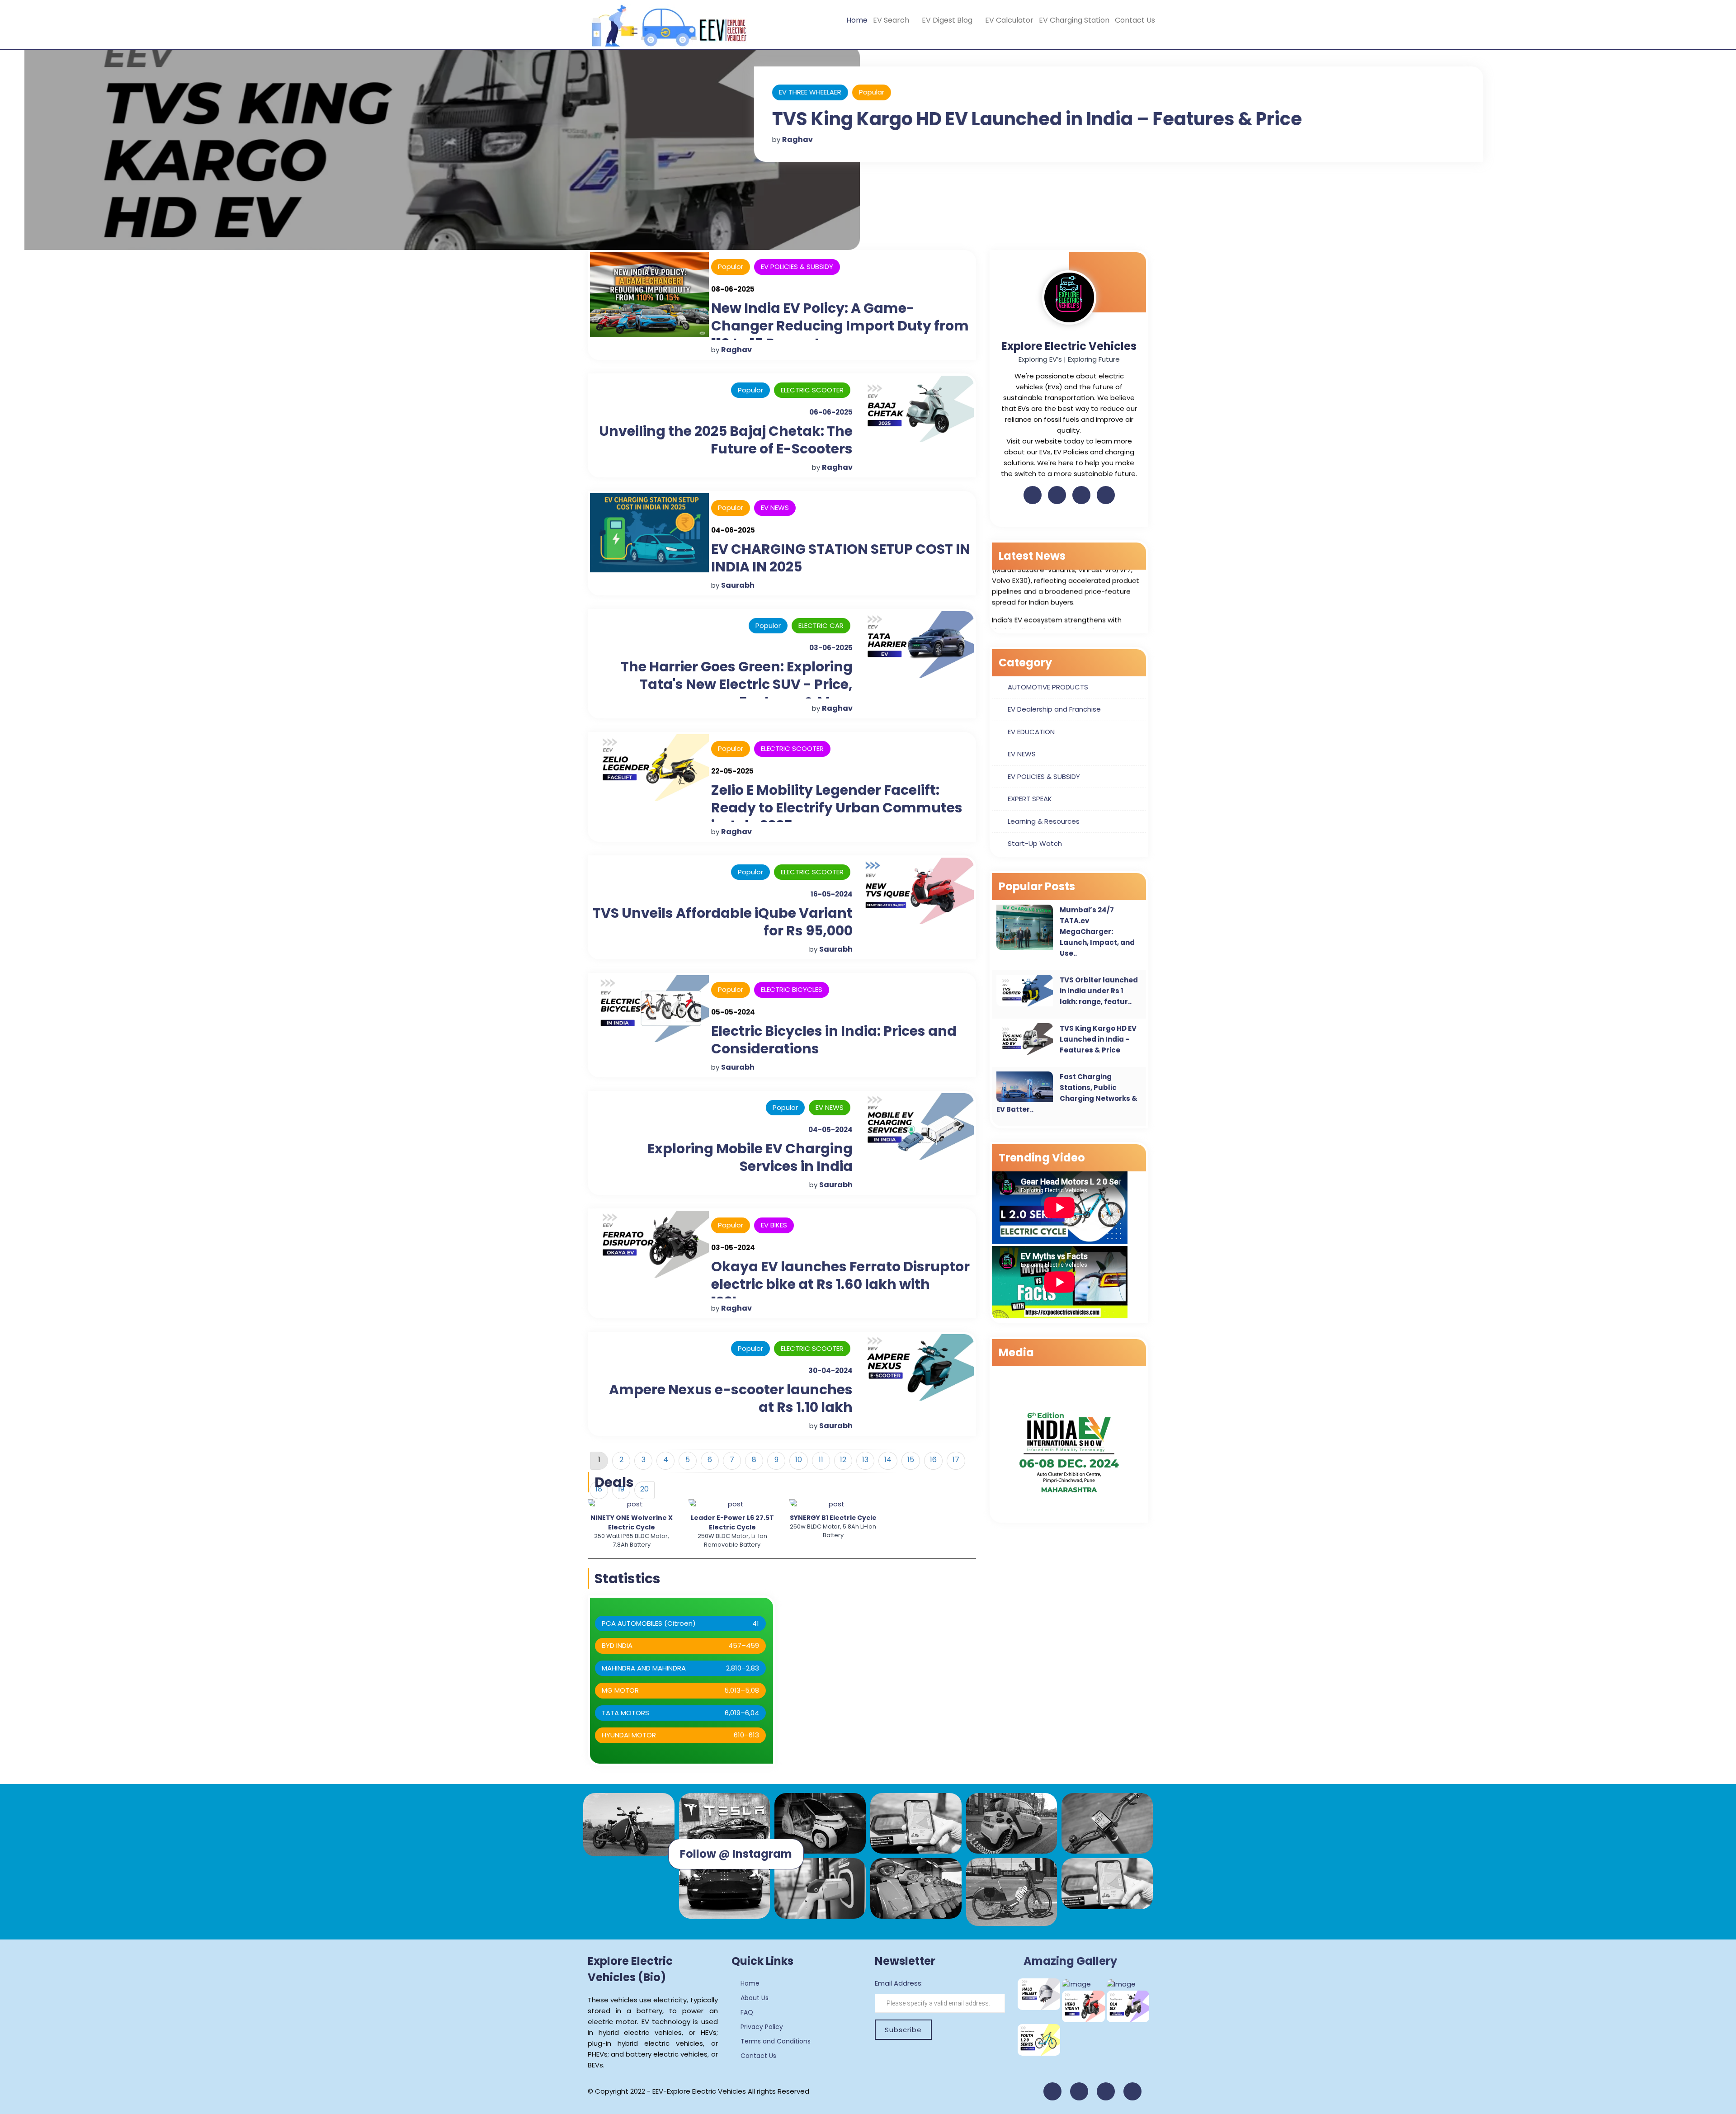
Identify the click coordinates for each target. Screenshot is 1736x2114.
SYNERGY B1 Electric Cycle (833, 1518)
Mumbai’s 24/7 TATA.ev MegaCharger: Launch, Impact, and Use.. (1097, 932)
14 (888, 1460)
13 (865, 1460)
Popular (847, 92)
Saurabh (738, 585)
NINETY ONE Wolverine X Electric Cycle (632, 1522)
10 (799, 1460)
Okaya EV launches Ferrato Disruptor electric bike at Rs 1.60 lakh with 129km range (840, 1284)
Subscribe (903, 2030)
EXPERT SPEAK (1030, 799)
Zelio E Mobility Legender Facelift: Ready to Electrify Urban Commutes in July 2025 (837, 808)
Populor (731, 267)
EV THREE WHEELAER (785, 92)
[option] (631, 1524)
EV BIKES (774, 1225)
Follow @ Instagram (736, 1854)
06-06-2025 (831, 412)
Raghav (773, 139)
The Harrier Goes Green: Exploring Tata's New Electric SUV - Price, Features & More (737, 684)
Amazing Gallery (1070, 1961)
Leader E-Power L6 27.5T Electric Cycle (732, 1522)
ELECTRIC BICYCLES (792, 989)
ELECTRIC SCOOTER (812, 390)
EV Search (892, 20)
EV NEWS (775, 507)
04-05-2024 (830, 1130)
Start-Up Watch (1035, 843)
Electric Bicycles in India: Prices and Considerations (834, 1040)
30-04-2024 (830, 1371)
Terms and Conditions (775, 2041)
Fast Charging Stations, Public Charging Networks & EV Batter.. (1067, 1093)
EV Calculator (1009, 20)
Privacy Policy (761, 2027)
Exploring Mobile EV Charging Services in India (750, 1157)
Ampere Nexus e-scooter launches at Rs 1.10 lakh (731, 1398)
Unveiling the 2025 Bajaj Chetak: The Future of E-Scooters (726, 440)
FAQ (746, 2012)
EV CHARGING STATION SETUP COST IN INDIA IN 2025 (841, 558)
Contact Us (1135, 20)
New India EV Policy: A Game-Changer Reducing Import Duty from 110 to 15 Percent (840, 326)
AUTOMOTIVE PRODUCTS (1048, 687)
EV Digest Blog (948, 20)
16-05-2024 (832, 894)
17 (956, 1460)
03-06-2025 (831, 648)
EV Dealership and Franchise (1054, 709)
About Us (754, 1998)
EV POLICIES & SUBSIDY (797, 267)
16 (933, 1460)
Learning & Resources (1044, 821)
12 (843, 1460)
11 (821, 1460)
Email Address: (899, 1983)
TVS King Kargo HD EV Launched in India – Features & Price (1012, 119)
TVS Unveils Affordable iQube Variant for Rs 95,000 (723, 922)
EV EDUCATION (1031, 732)
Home (857, 20)
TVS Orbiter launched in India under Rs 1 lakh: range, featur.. (1099, 991)
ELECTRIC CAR (821, 625)
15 (911, 1460)
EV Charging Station (1074, 20)
